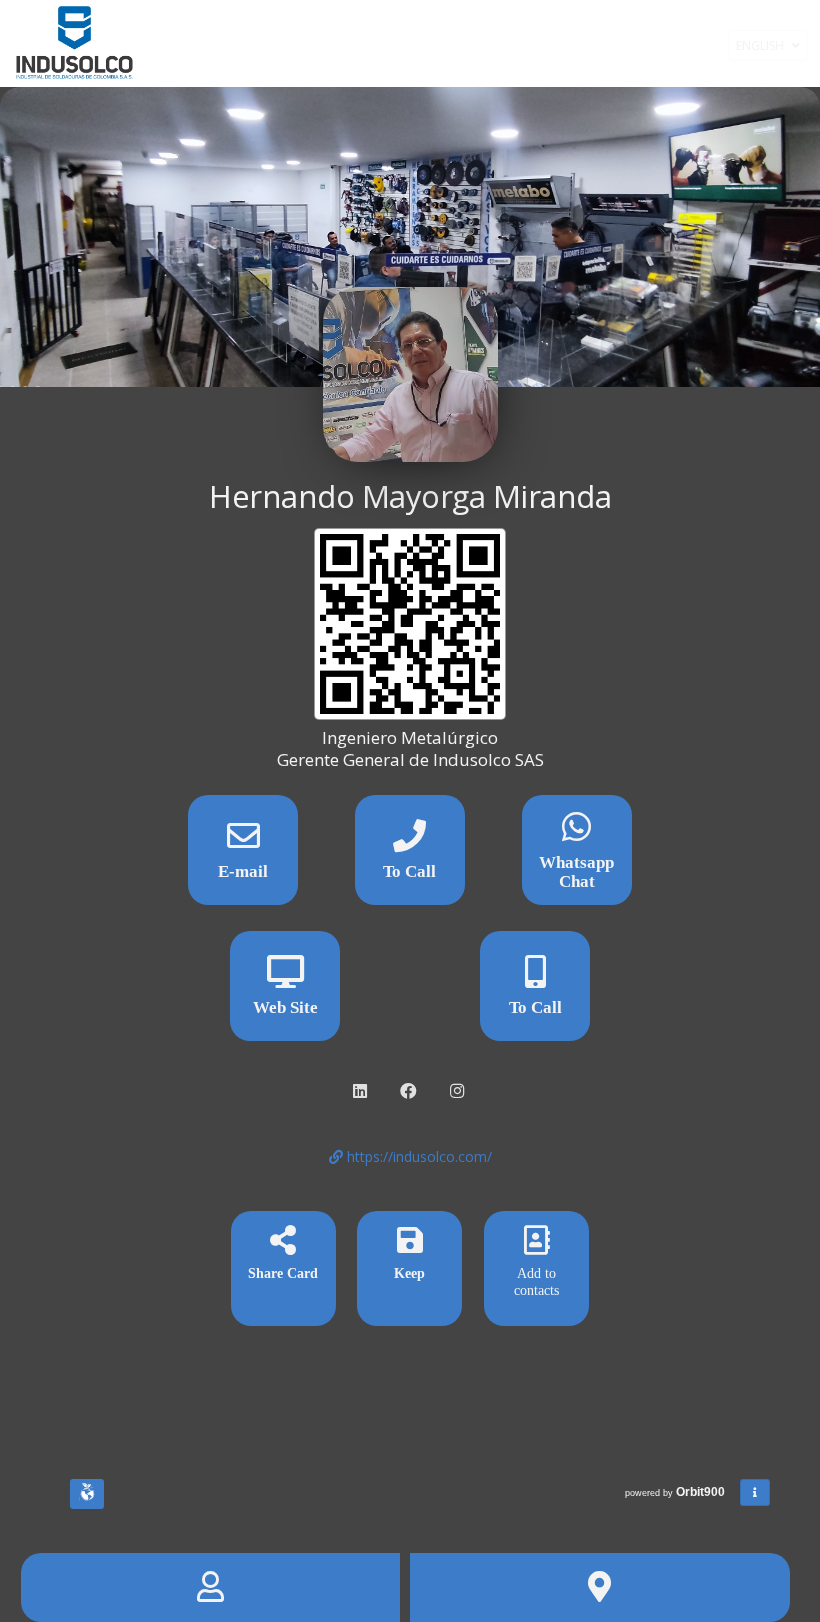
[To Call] (410, 842)
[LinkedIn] (362, 1091)
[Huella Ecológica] (87, 1494)
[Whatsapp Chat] (577, 833)
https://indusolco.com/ (417, 1156)
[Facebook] (410, 1091)
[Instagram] (459, 1091)
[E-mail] (243, 842)
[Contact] (211, 1587)
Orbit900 (702, 1492)
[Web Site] (285, 978)
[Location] (600, 1587)
